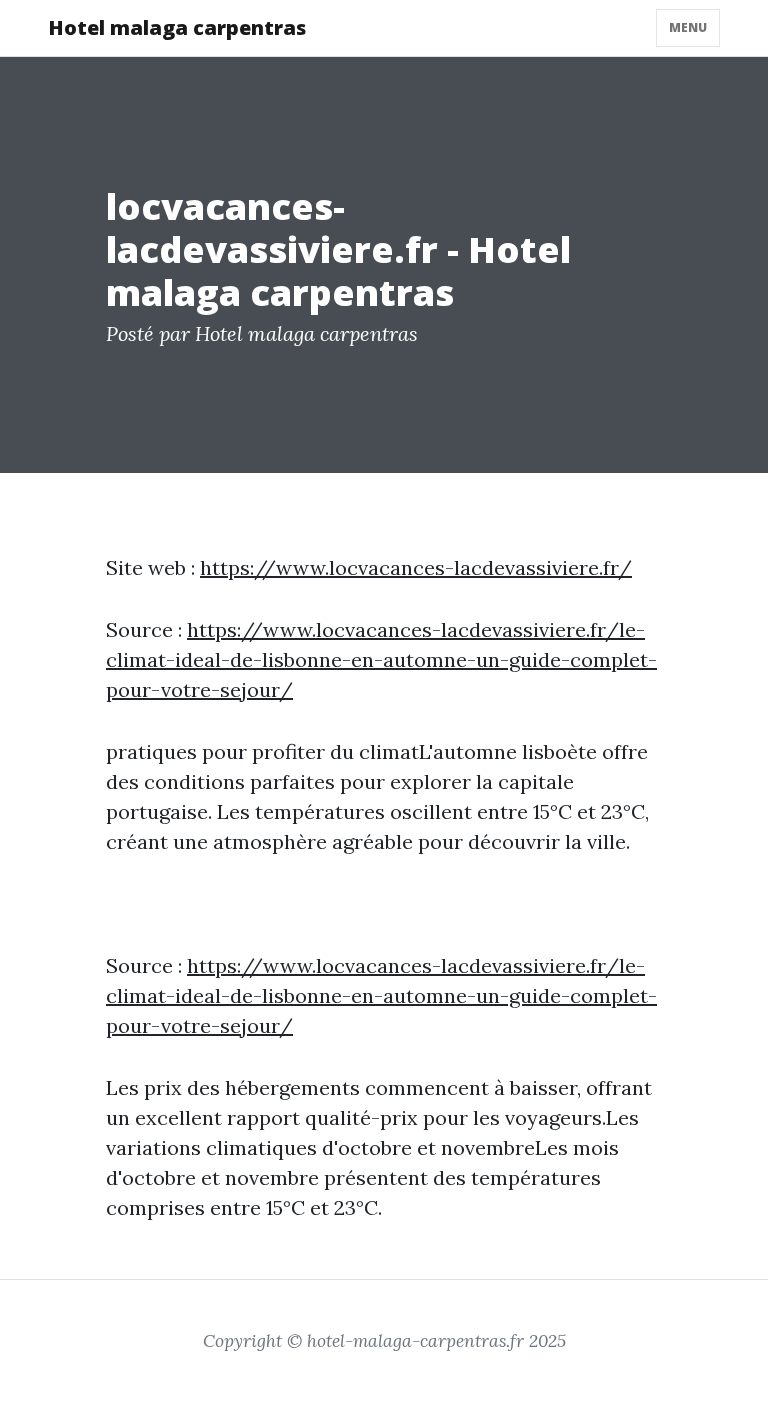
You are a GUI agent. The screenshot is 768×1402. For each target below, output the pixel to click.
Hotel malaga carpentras (177, 27)
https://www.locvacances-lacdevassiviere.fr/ (416, 567)
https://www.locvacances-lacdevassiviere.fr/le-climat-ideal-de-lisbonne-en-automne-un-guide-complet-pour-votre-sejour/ (381, 659)
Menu (688, 27)
